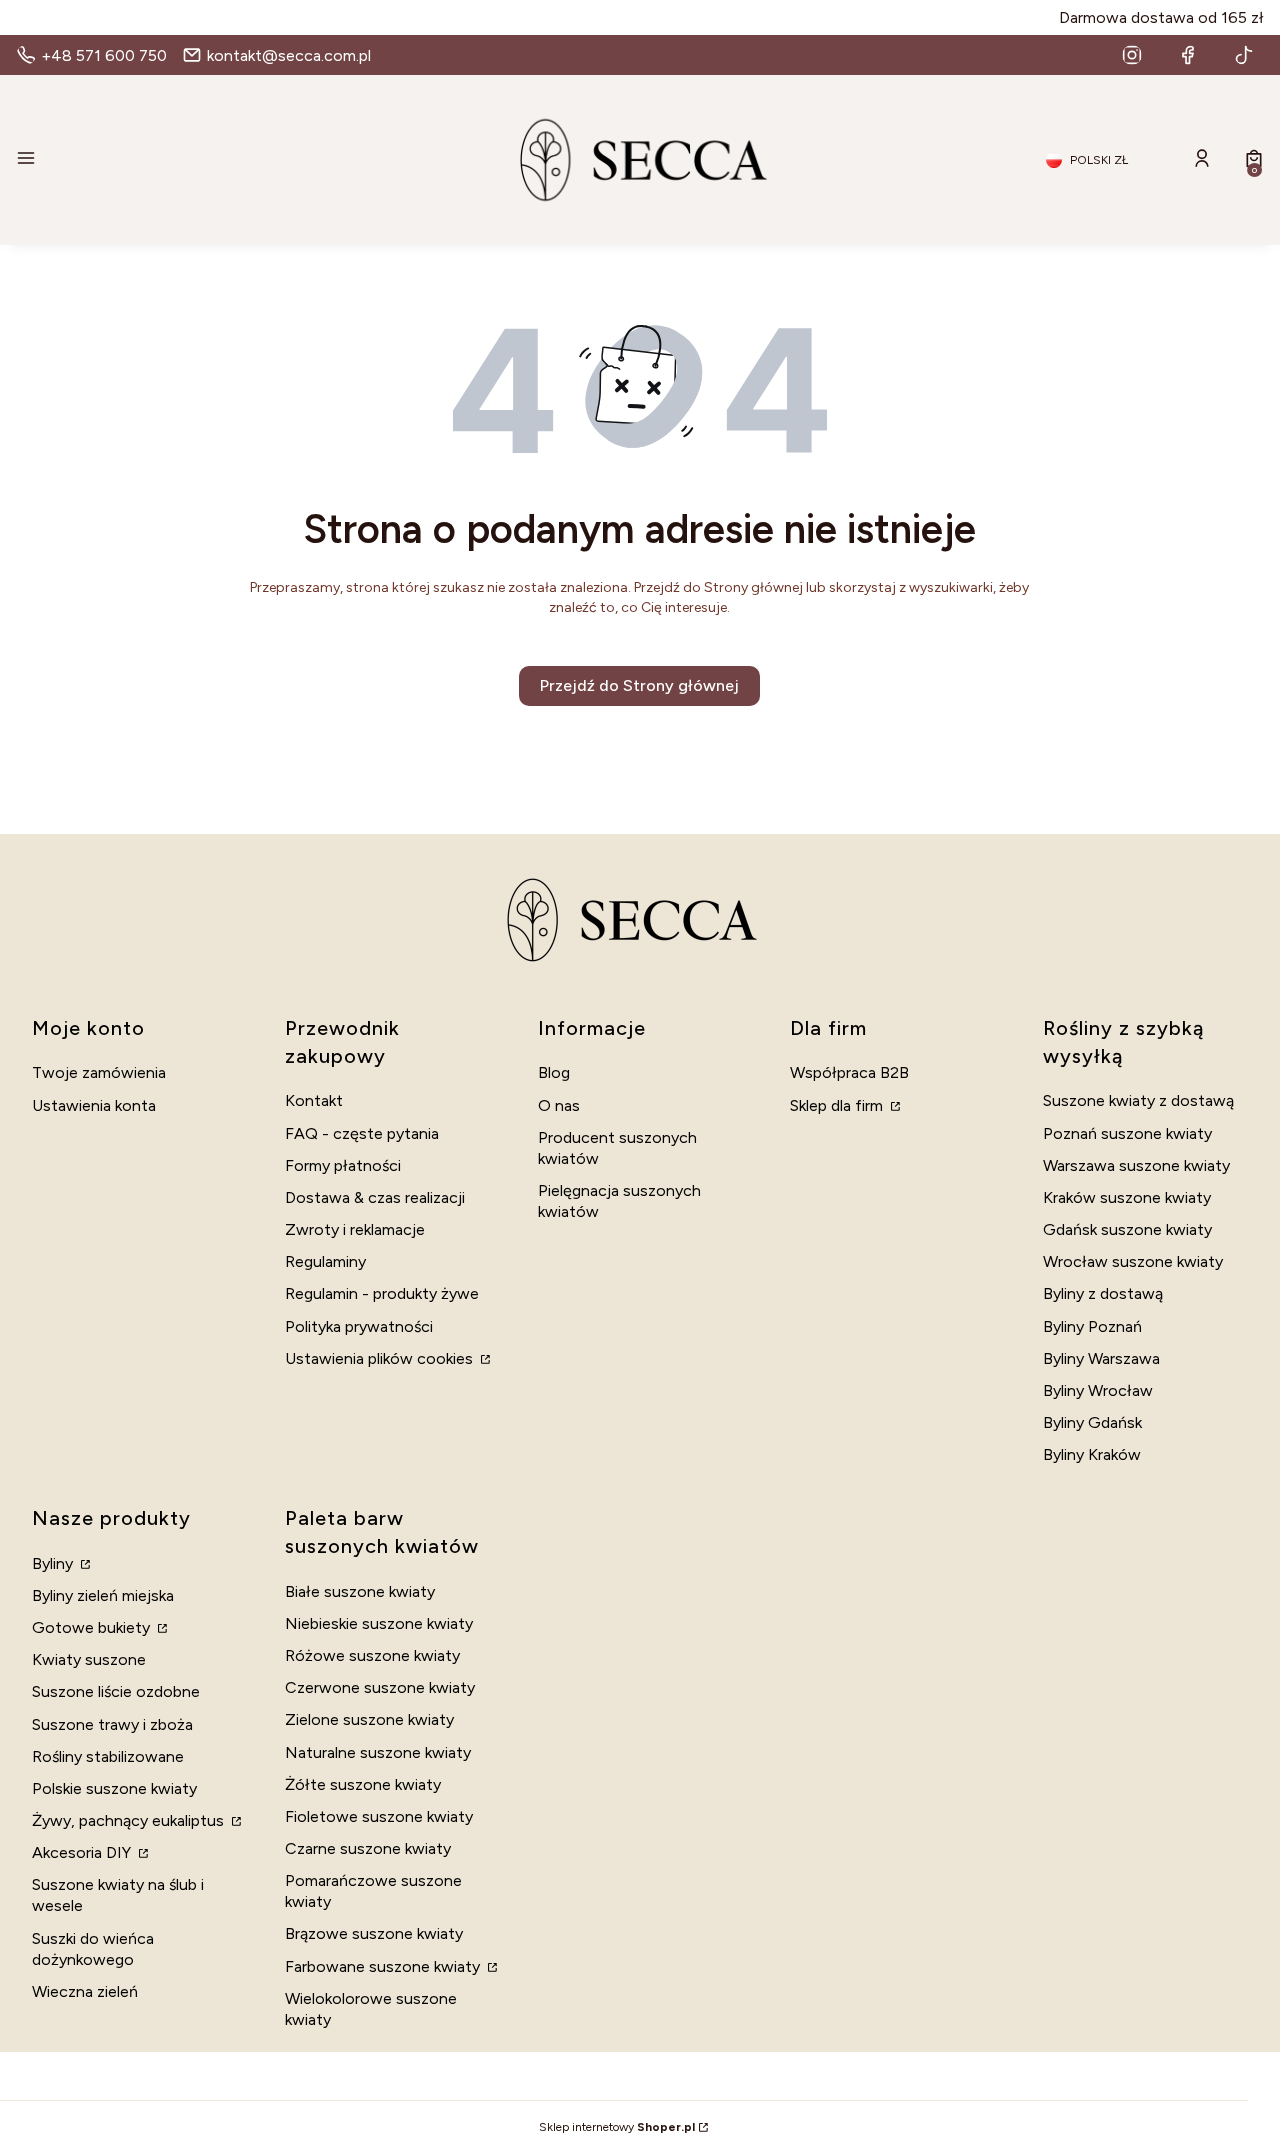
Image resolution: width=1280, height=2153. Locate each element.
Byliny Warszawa (1101, 1358)
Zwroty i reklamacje (355, 1229)
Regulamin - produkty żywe (382, 1293)
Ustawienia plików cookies (381, 1358)
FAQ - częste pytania (362, 1133)
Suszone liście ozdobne (116, 1691)
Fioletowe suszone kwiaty (379, 1816)
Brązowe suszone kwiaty (374, 1933)
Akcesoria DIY (83, 1852)
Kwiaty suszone (89, 1659)
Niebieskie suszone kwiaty (379, 1623)
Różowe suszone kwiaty (372, 1655)
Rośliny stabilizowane (108, 1756)
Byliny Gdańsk (1092, 1422)
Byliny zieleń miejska (103, 1595)
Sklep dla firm (838, 1105)
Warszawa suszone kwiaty (1136, 1165)
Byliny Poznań (1092, 1326)
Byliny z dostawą (1103, 1293)
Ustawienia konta (94, 1105)
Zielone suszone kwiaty (369, 1719)
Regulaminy (325, 1261)
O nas (559, 1105)
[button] (216, 160)
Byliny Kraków (1092, 1454)
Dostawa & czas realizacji (375, 1197)
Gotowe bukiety (93, 1627)
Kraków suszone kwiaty (1127, 1197)
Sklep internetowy (617, 2127)
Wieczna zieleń (85, 1991)
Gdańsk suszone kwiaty (1127, 1229)
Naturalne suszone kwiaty (378, 1752)
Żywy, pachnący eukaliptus (130, 1820)
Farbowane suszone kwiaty (384, 1966)
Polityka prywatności (359, 1326)
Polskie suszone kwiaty (114, 1788)
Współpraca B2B (849, 1072)
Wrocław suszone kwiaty (1133, 1261)
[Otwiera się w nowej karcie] (1132, 55)
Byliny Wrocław (1098, 1390)
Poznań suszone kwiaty (1127, 1133)
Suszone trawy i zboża (112, 1724)
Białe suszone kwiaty (360, 1591)
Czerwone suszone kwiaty (380, 1687)
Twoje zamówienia (99, 1072)
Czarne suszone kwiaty (368, 1848)
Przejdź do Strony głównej (639, 685)
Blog (554, 1072)
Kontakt (314, 1100)
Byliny (54, 1563)
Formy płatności (343, 1165)
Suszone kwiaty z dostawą (1138, 1100)
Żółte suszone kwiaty (363, 1784)
